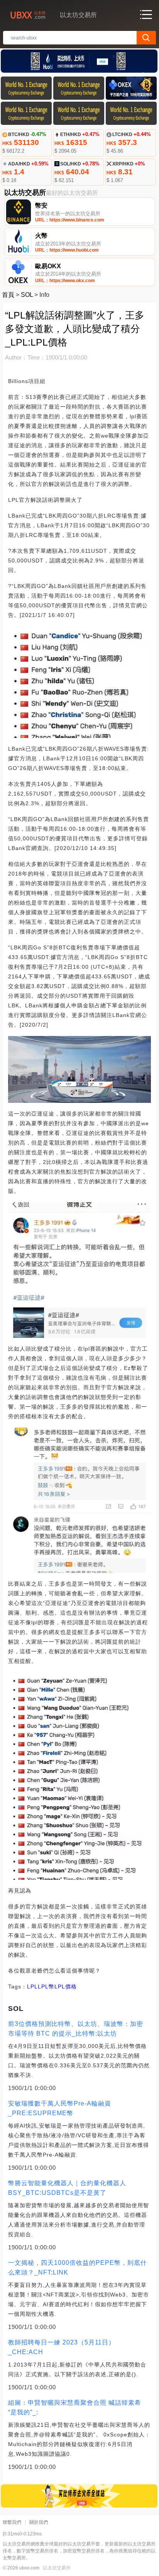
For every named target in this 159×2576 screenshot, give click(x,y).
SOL (27, 295)
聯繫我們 (12, 2522)
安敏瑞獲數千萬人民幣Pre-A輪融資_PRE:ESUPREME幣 (60, 2108)
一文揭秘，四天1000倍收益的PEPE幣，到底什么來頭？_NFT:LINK (78, 2268)
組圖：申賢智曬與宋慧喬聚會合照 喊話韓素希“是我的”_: (75, 2407)
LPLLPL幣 (41, 1987)
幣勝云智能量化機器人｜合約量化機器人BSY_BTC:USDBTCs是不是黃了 (67, 2188)
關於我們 (39, 2522)
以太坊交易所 (57, 2568)
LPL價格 (66, 1987)
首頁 (8, 295)
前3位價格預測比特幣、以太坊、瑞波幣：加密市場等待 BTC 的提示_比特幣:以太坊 (76, 2029)
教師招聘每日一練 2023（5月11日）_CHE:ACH (62, 2347)
